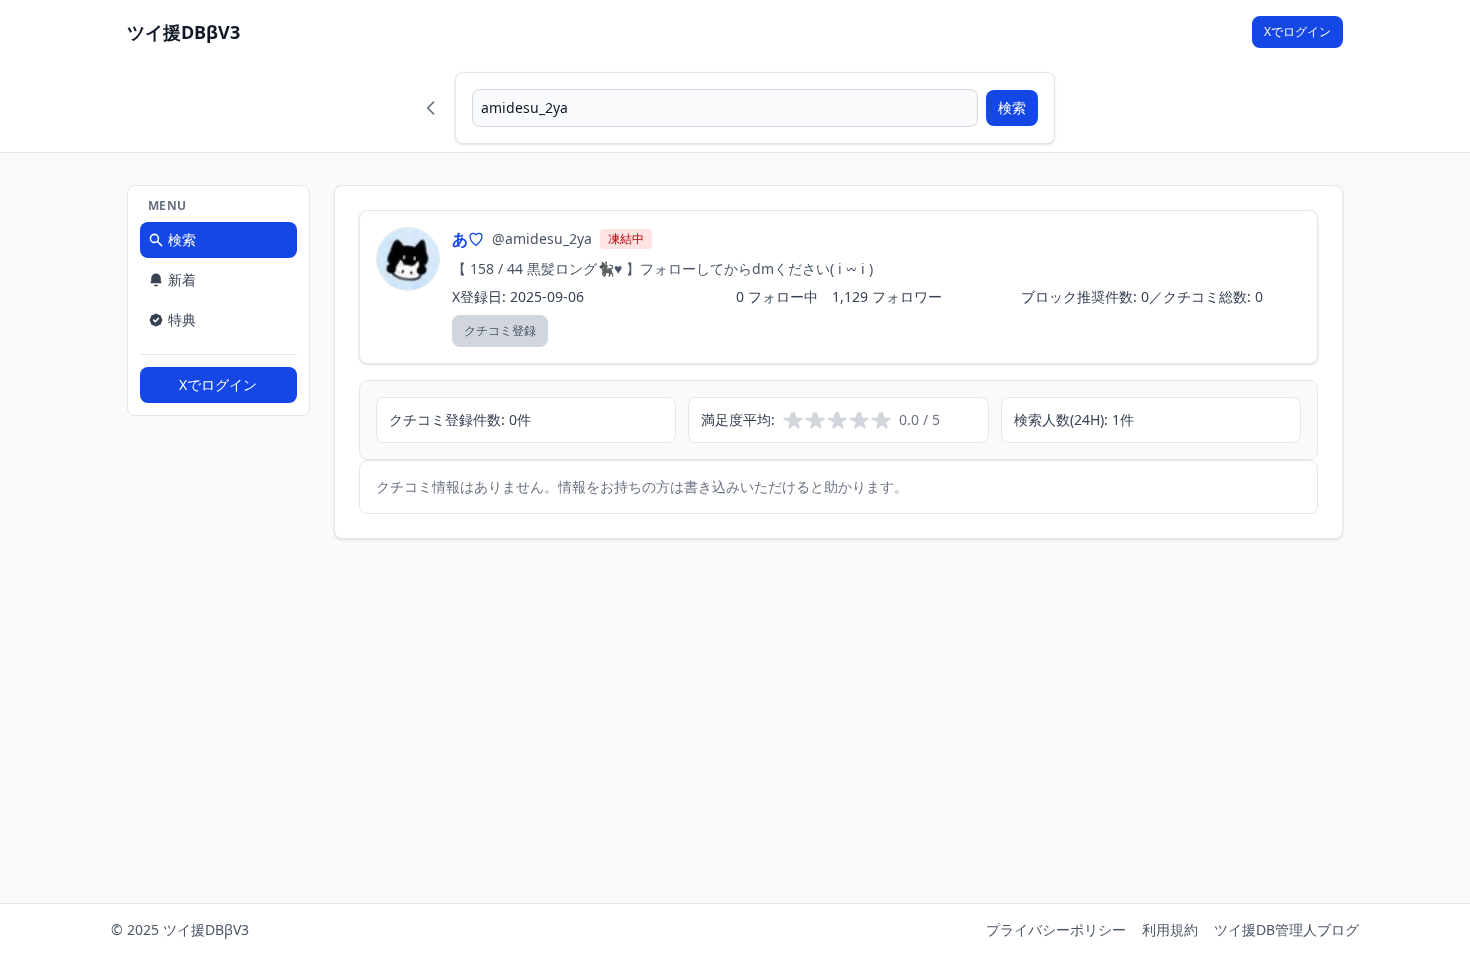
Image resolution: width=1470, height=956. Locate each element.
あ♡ (468, 239)
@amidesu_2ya (542, 238)
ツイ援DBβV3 (183, 32)
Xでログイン (1297, 31)
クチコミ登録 (500, 330)
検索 (1012, 107)
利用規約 (1170, 929)
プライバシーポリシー (1056, 929)
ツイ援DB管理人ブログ (1286, 929)
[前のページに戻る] (431, 108)
